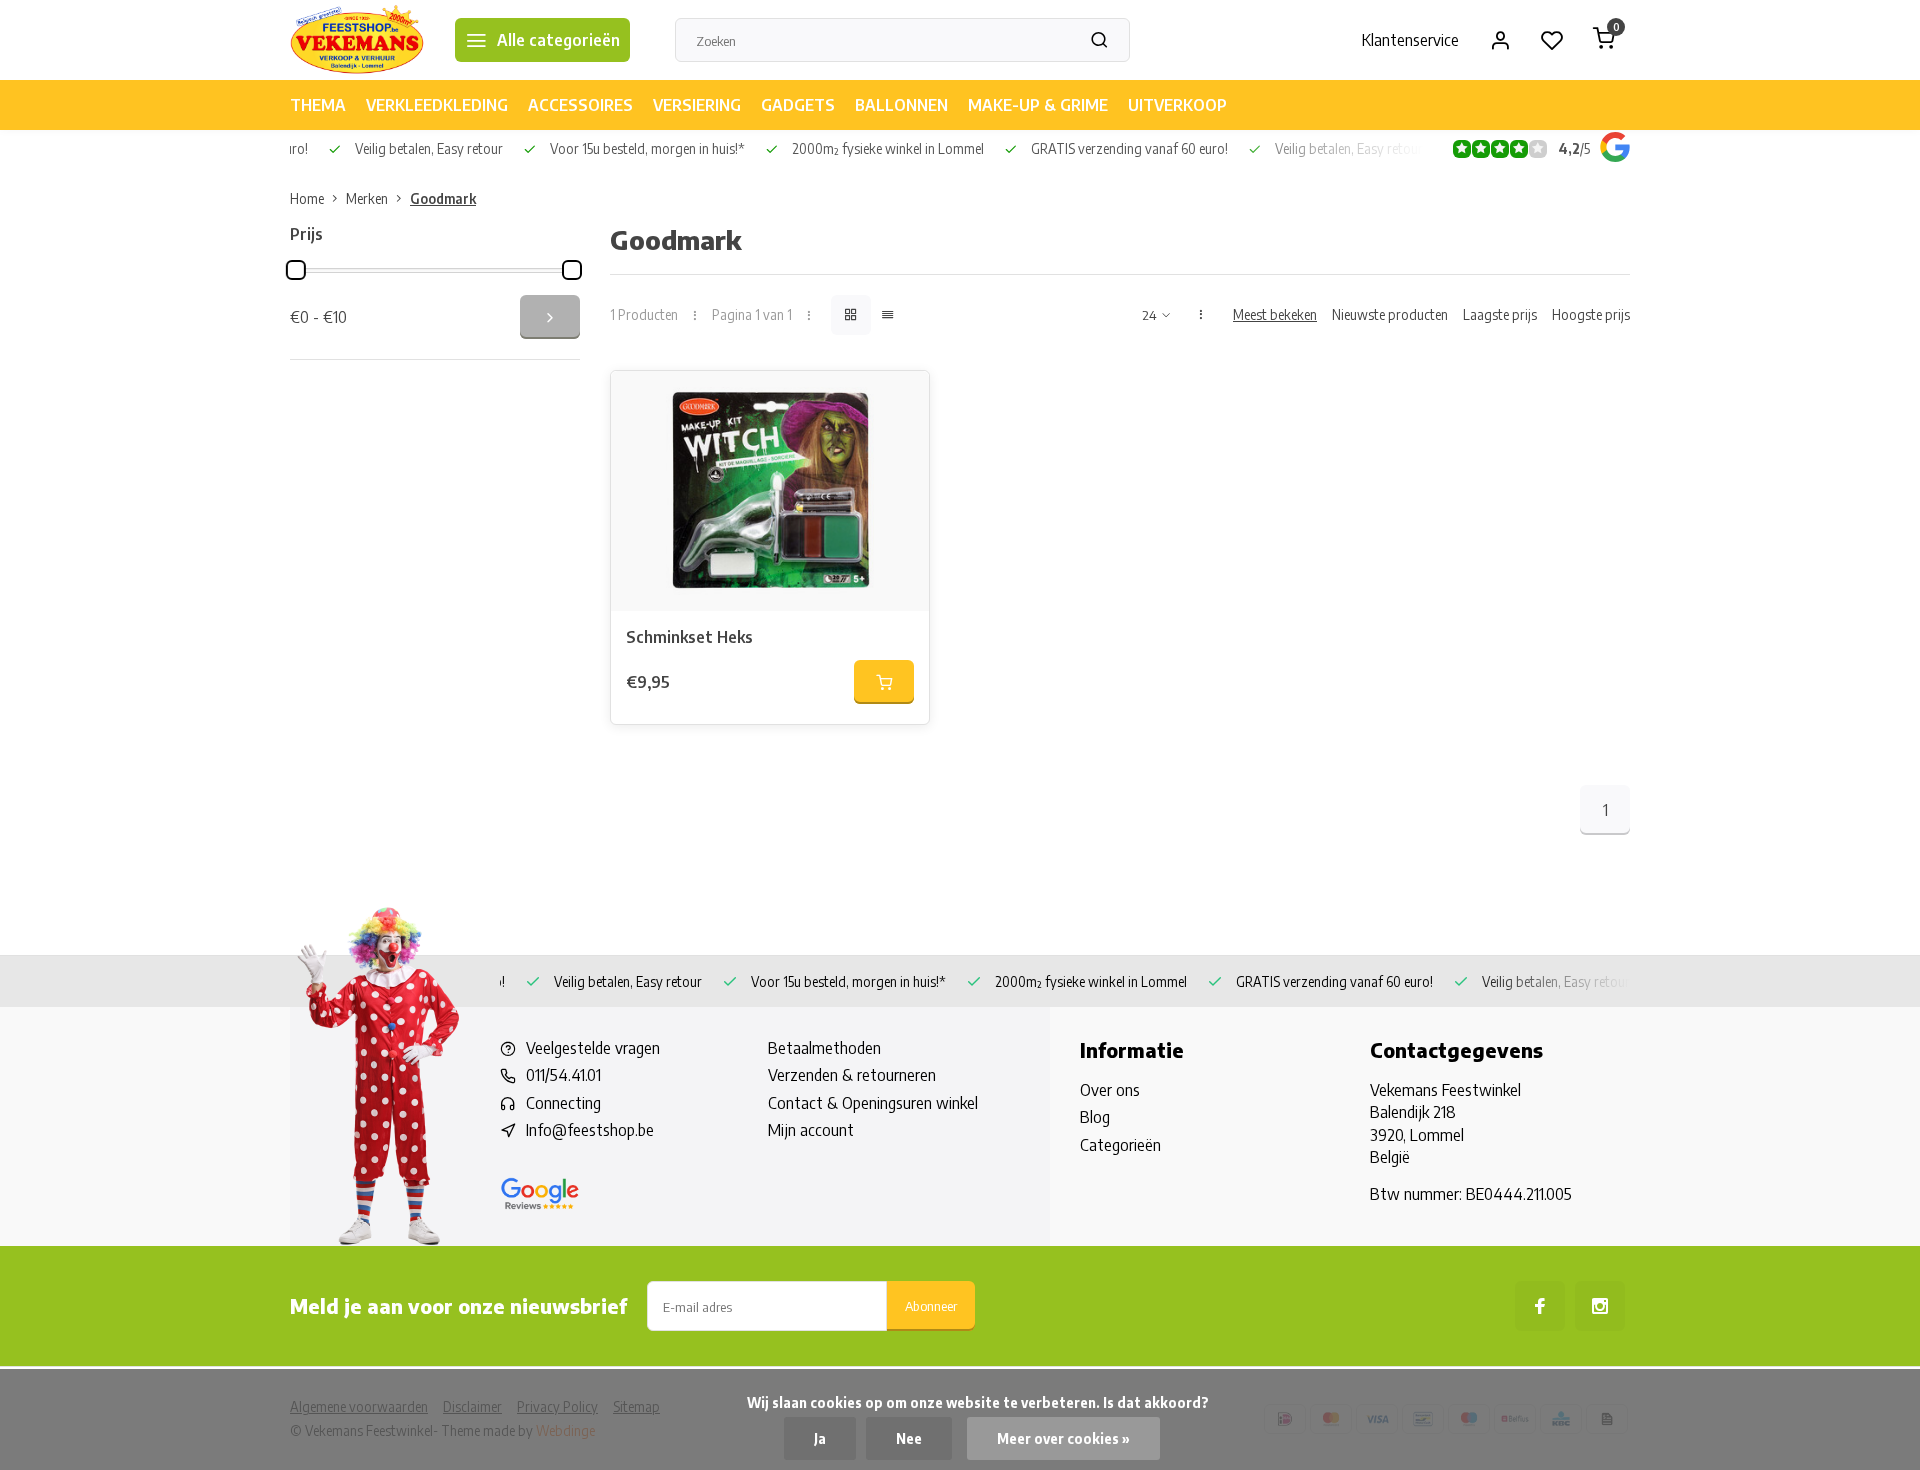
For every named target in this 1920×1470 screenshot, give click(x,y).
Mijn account (811, 1130)
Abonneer (931, 1305)
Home (307, 198)
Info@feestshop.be (590, 1130)
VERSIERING (697, 105)
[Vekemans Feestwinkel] (357, 40)
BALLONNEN (901, 105)
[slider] (296, 270)
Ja (820, 1438)
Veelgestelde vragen (593, 1048)
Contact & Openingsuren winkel (873, 1103)
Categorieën (1120, 1145)
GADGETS (798, 105)
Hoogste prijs (1591, 314)
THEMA (318, 105)
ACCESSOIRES (580, 105)
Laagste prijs (1500, 314)
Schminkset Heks (689, 637)
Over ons (1110, 1090)
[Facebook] (1540, 1306)
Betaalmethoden (824, 1048)
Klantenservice (1410, 40)
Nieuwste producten (1390, 314)
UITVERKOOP (1177, 105)
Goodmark (443, 198)
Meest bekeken (1275, 314)
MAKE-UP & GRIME (1038, 105)
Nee (909, 1438)
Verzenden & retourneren (852, 1075)
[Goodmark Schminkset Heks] (770, 491)
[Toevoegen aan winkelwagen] (884, 682)
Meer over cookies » (1063, 1438)
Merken (367, 198)
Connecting (563, 1103)
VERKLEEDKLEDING (437, 105)
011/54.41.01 (563, 1075)
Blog (1095, 1117)
